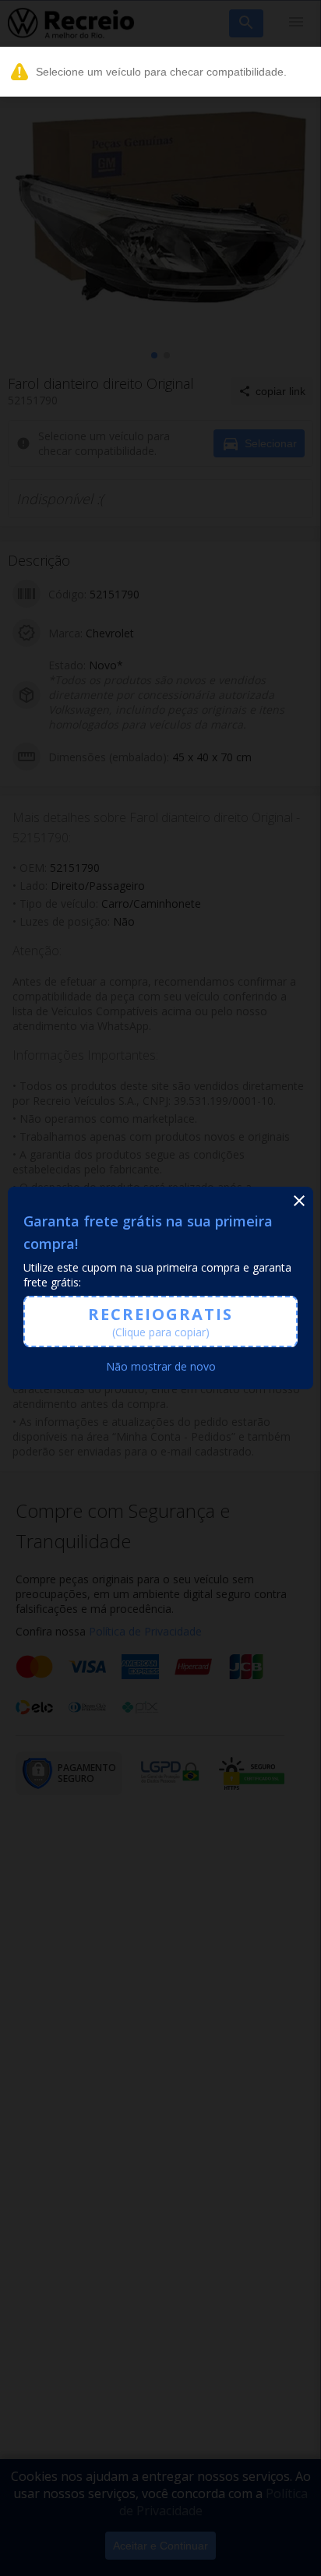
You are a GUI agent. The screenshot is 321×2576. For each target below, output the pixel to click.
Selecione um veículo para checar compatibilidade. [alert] (161, 72)
